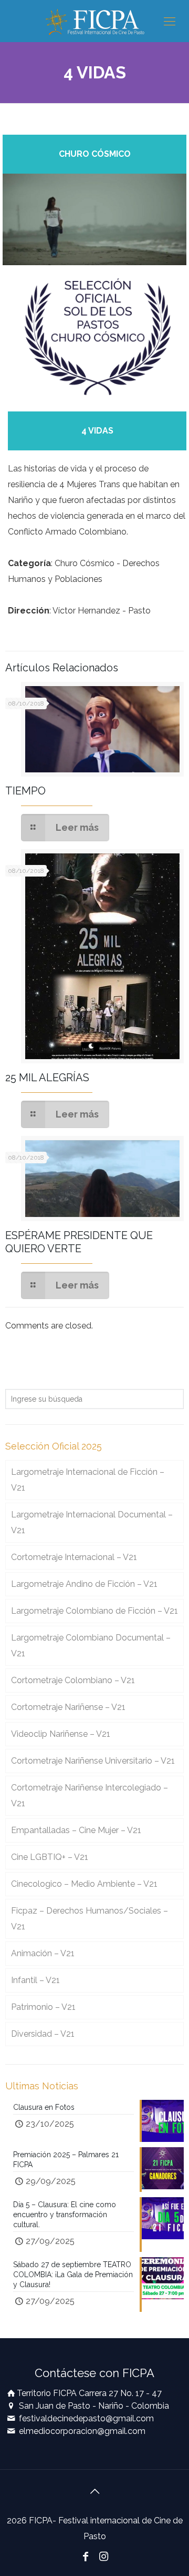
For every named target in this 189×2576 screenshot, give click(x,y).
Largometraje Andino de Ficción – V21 (84, 1584)
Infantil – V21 (35, 1980)
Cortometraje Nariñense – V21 (68, 1707)
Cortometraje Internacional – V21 (74, 1557)
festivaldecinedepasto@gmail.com (86, 2418)
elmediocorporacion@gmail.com (82, 2431)
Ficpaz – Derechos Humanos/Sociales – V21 (90, 1919)
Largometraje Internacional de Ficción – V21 (88, 1480)
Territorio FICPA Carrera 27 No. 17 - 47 (89, 2393)
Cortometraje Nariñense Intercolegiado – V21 (90, 1795)
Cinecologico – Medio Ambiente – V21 (84, 1884)
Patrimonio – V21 (43, 2007)
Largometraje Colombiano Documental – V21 (91, 1646)
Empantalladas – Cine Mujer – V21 (76, 1830)
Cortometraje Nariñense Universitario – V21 (93, 1761)
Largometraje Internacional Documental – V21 (92, 1522)
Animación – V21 (43, 1953)
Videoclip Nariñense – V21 (61, 1734)
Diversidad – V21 (43, 2034)
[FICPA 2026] (94, 21)
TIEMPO (25, 791)
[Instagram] (103, 2557)
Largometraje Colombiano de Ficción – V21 (94, 1611)
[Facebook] (86, 2557)
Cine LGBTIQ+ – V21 (50, 1857)
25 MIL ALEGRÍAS (47, 1078)
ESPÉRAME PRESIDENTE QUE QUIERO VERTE (79, 1242)
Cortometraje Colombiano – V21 (73, 1680)
